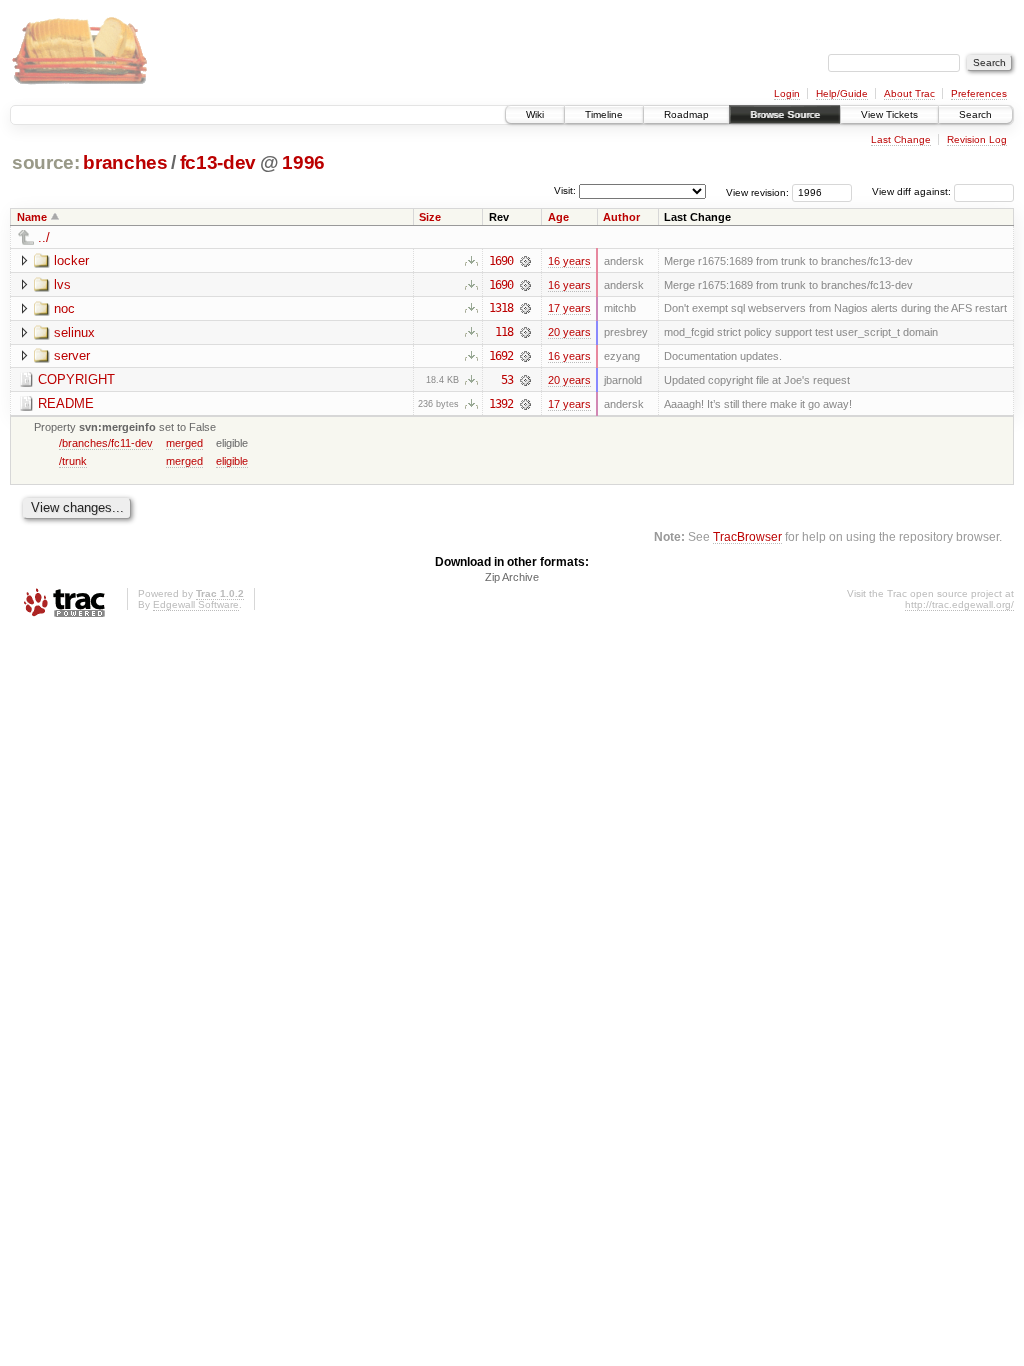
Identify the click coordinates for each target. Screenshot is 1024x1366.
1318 (501, 308)
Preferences (979, 93)
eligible (232, 461)
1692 (501, 356)
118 (504, 332)
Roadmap (686, 114)
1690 (501, 261)
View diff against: (913, 191)
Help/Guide (842, 93)
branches (125, 162)
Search (975, 114)
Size (430, 217)
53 (507, 380)
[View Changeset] (525, 261)
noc (64, 308)
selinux (74, 332)
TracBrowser (747, 536)
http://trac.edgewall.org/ (959, 604)
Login (787, 93)
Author (621, 217)
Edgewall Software (196, 604)
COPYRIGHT (76, 379)
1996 (303, 162)
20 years (569, 332)
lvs (62, 284)
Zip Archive (512, 577)
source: (46, 162)
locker (71, 260)
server (72, 355)
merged (184, 443)
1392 (501, 404)
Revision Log (977, 139)
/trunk (73, 461)
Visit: (565, 190)
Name (32, 217)
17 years (569, 308)
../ (44, 237)
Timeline (604, 114)
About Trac (909, 93)
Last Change (901, 139)
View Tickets (889, 114)
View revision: (757, 191)
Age (558, 217)
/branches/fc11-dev (106, 443)
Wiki (535, 114)
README (66, 403)
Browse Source (785, 114)
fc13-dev (218, 162)
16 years (569, 261)
